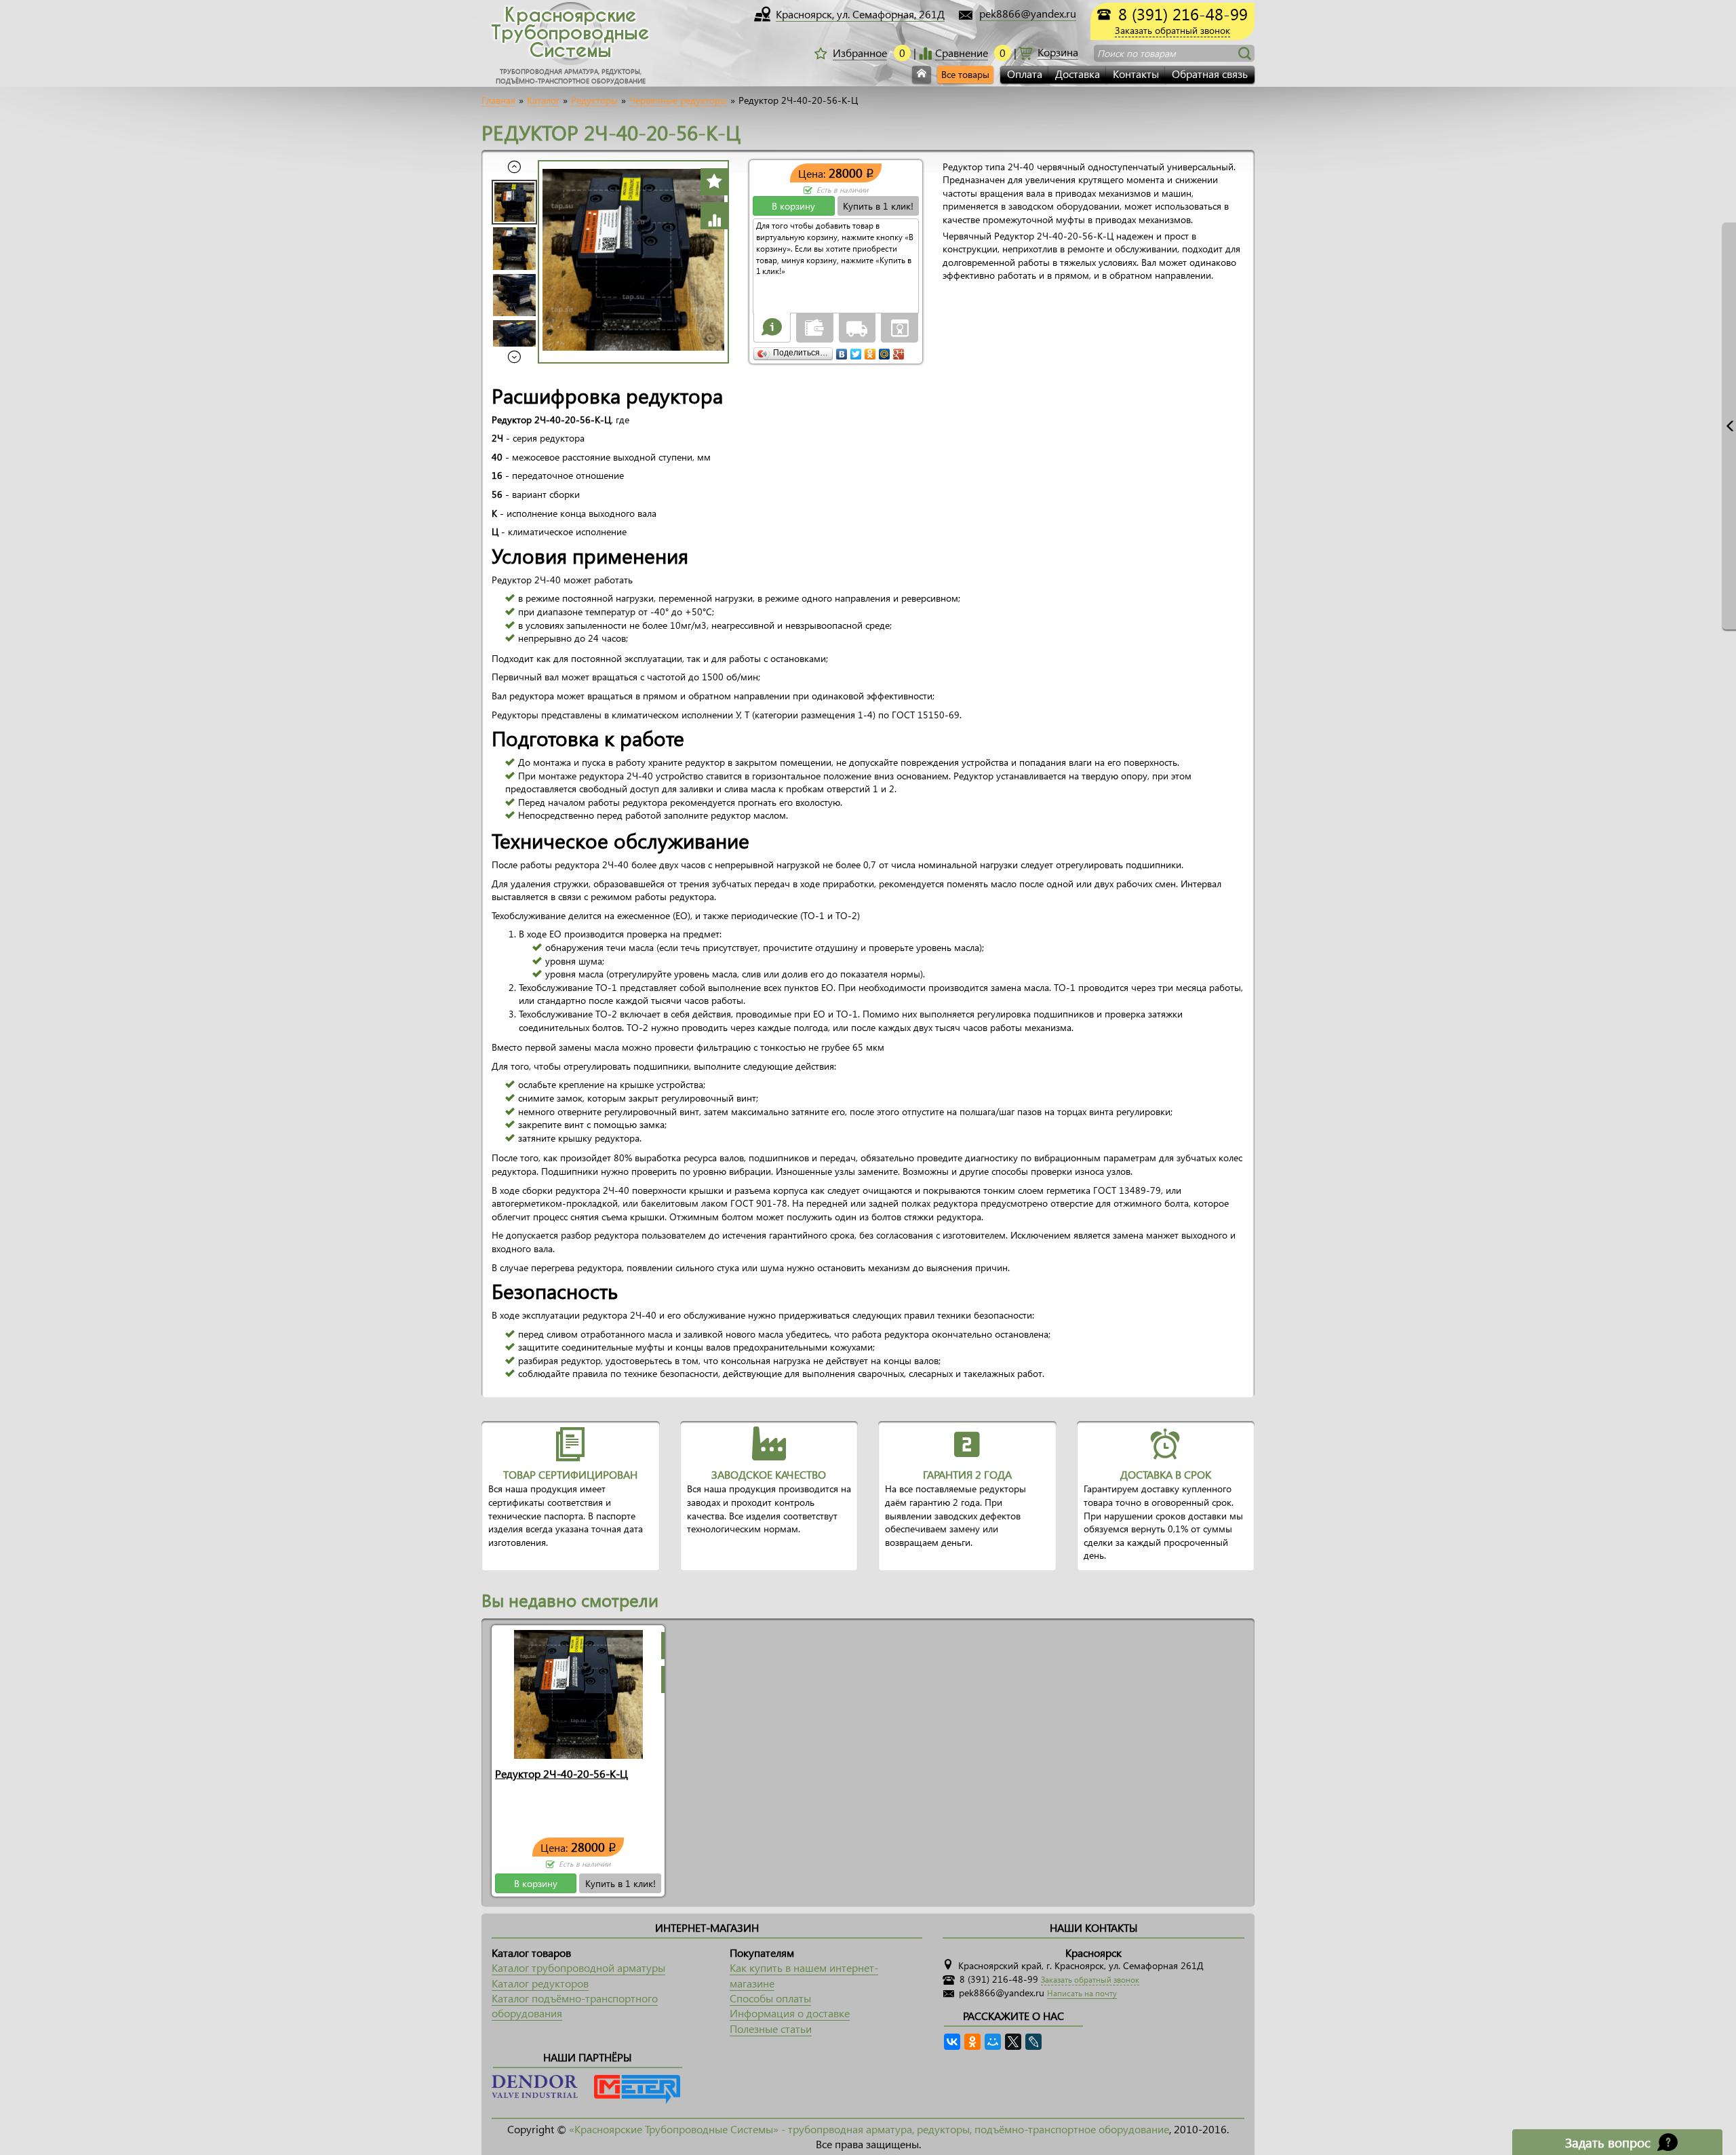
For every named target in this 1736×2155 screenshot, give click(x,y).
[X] (1013, 2042)
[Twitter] (856, 351)
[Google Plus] (899, 351)
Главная (498, 100)
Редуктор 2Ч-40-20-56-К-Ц (561, 1773)
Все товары (965, 74)
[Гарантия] (900, 327)
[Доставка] (857, 327)
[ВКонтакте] (842, 351)
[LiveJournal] (1033, 2042)
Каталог (543, 100)
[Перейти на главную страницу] (922, 75)
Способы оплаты (770, 1998)
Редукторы (594, 100)
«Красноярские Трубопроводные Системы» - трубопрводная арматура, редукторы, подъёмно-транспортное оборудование (869, 2129)
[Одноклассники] (870, 351)
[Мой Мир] (885, 351)
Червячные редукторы (678, 100)
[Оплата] (814, 327)
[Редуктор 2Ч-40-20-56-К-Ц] (578, 1693)
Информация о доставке (790, 2013)
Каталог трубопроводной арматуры (578, 1967)
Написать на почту (1082, 1993)
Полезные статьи (771, 2028)
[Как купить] (772, 327)
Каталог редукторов (540, 1983)
